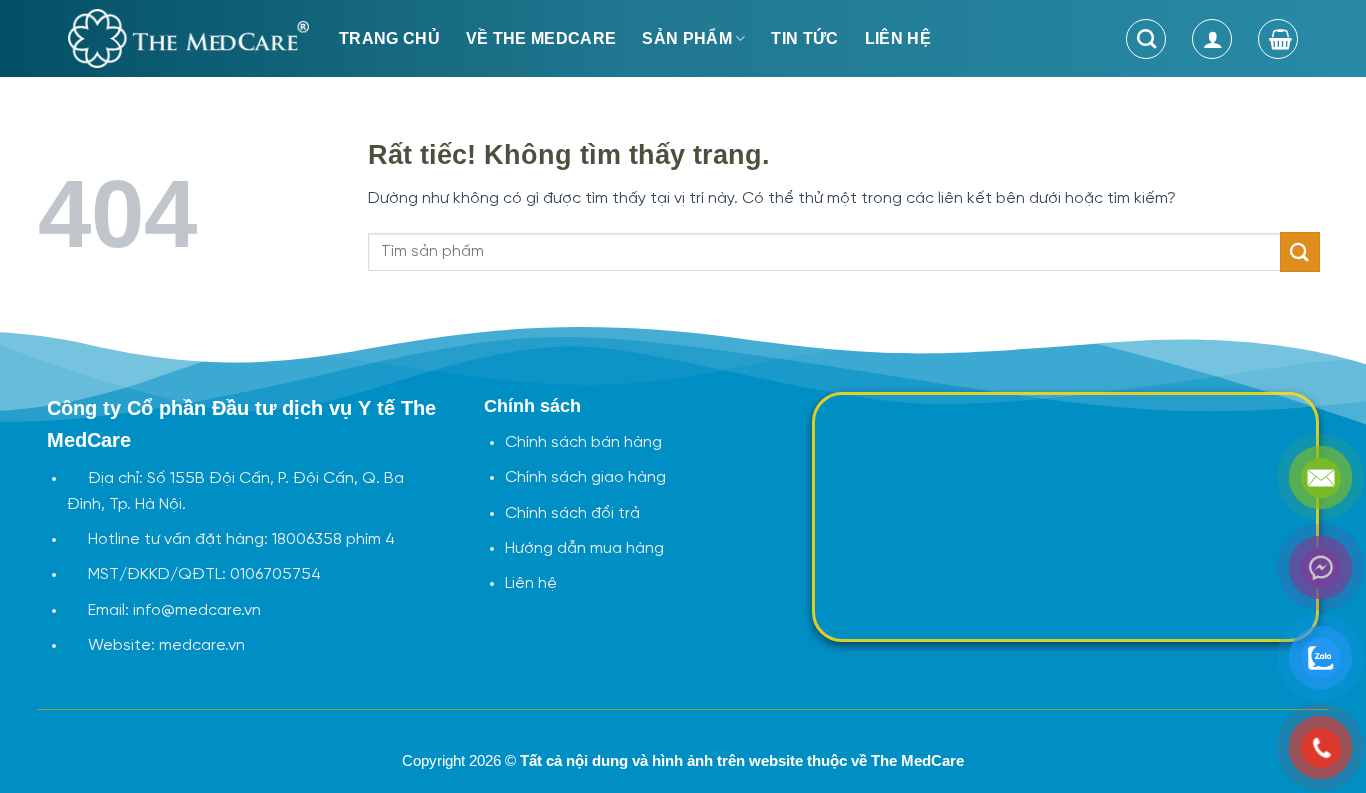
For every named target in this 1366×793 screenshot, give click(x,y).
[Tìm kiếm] (1146, 39)
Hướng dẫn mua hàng (584, 548)
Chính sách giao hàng (585, 477)
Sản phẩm (687, 38)
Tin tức (804, 38)
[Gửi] (1300, 251)
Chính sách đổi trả (572, 513)
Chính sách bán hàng (583, 442)
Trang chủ (389, 38)
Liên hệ (898, 38)
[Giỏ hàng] (1278, 39)
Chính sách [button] (532, 406)
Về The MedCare (541, 38)
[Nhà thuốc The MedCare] (188, 38)
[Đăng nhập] (1212, 39)
